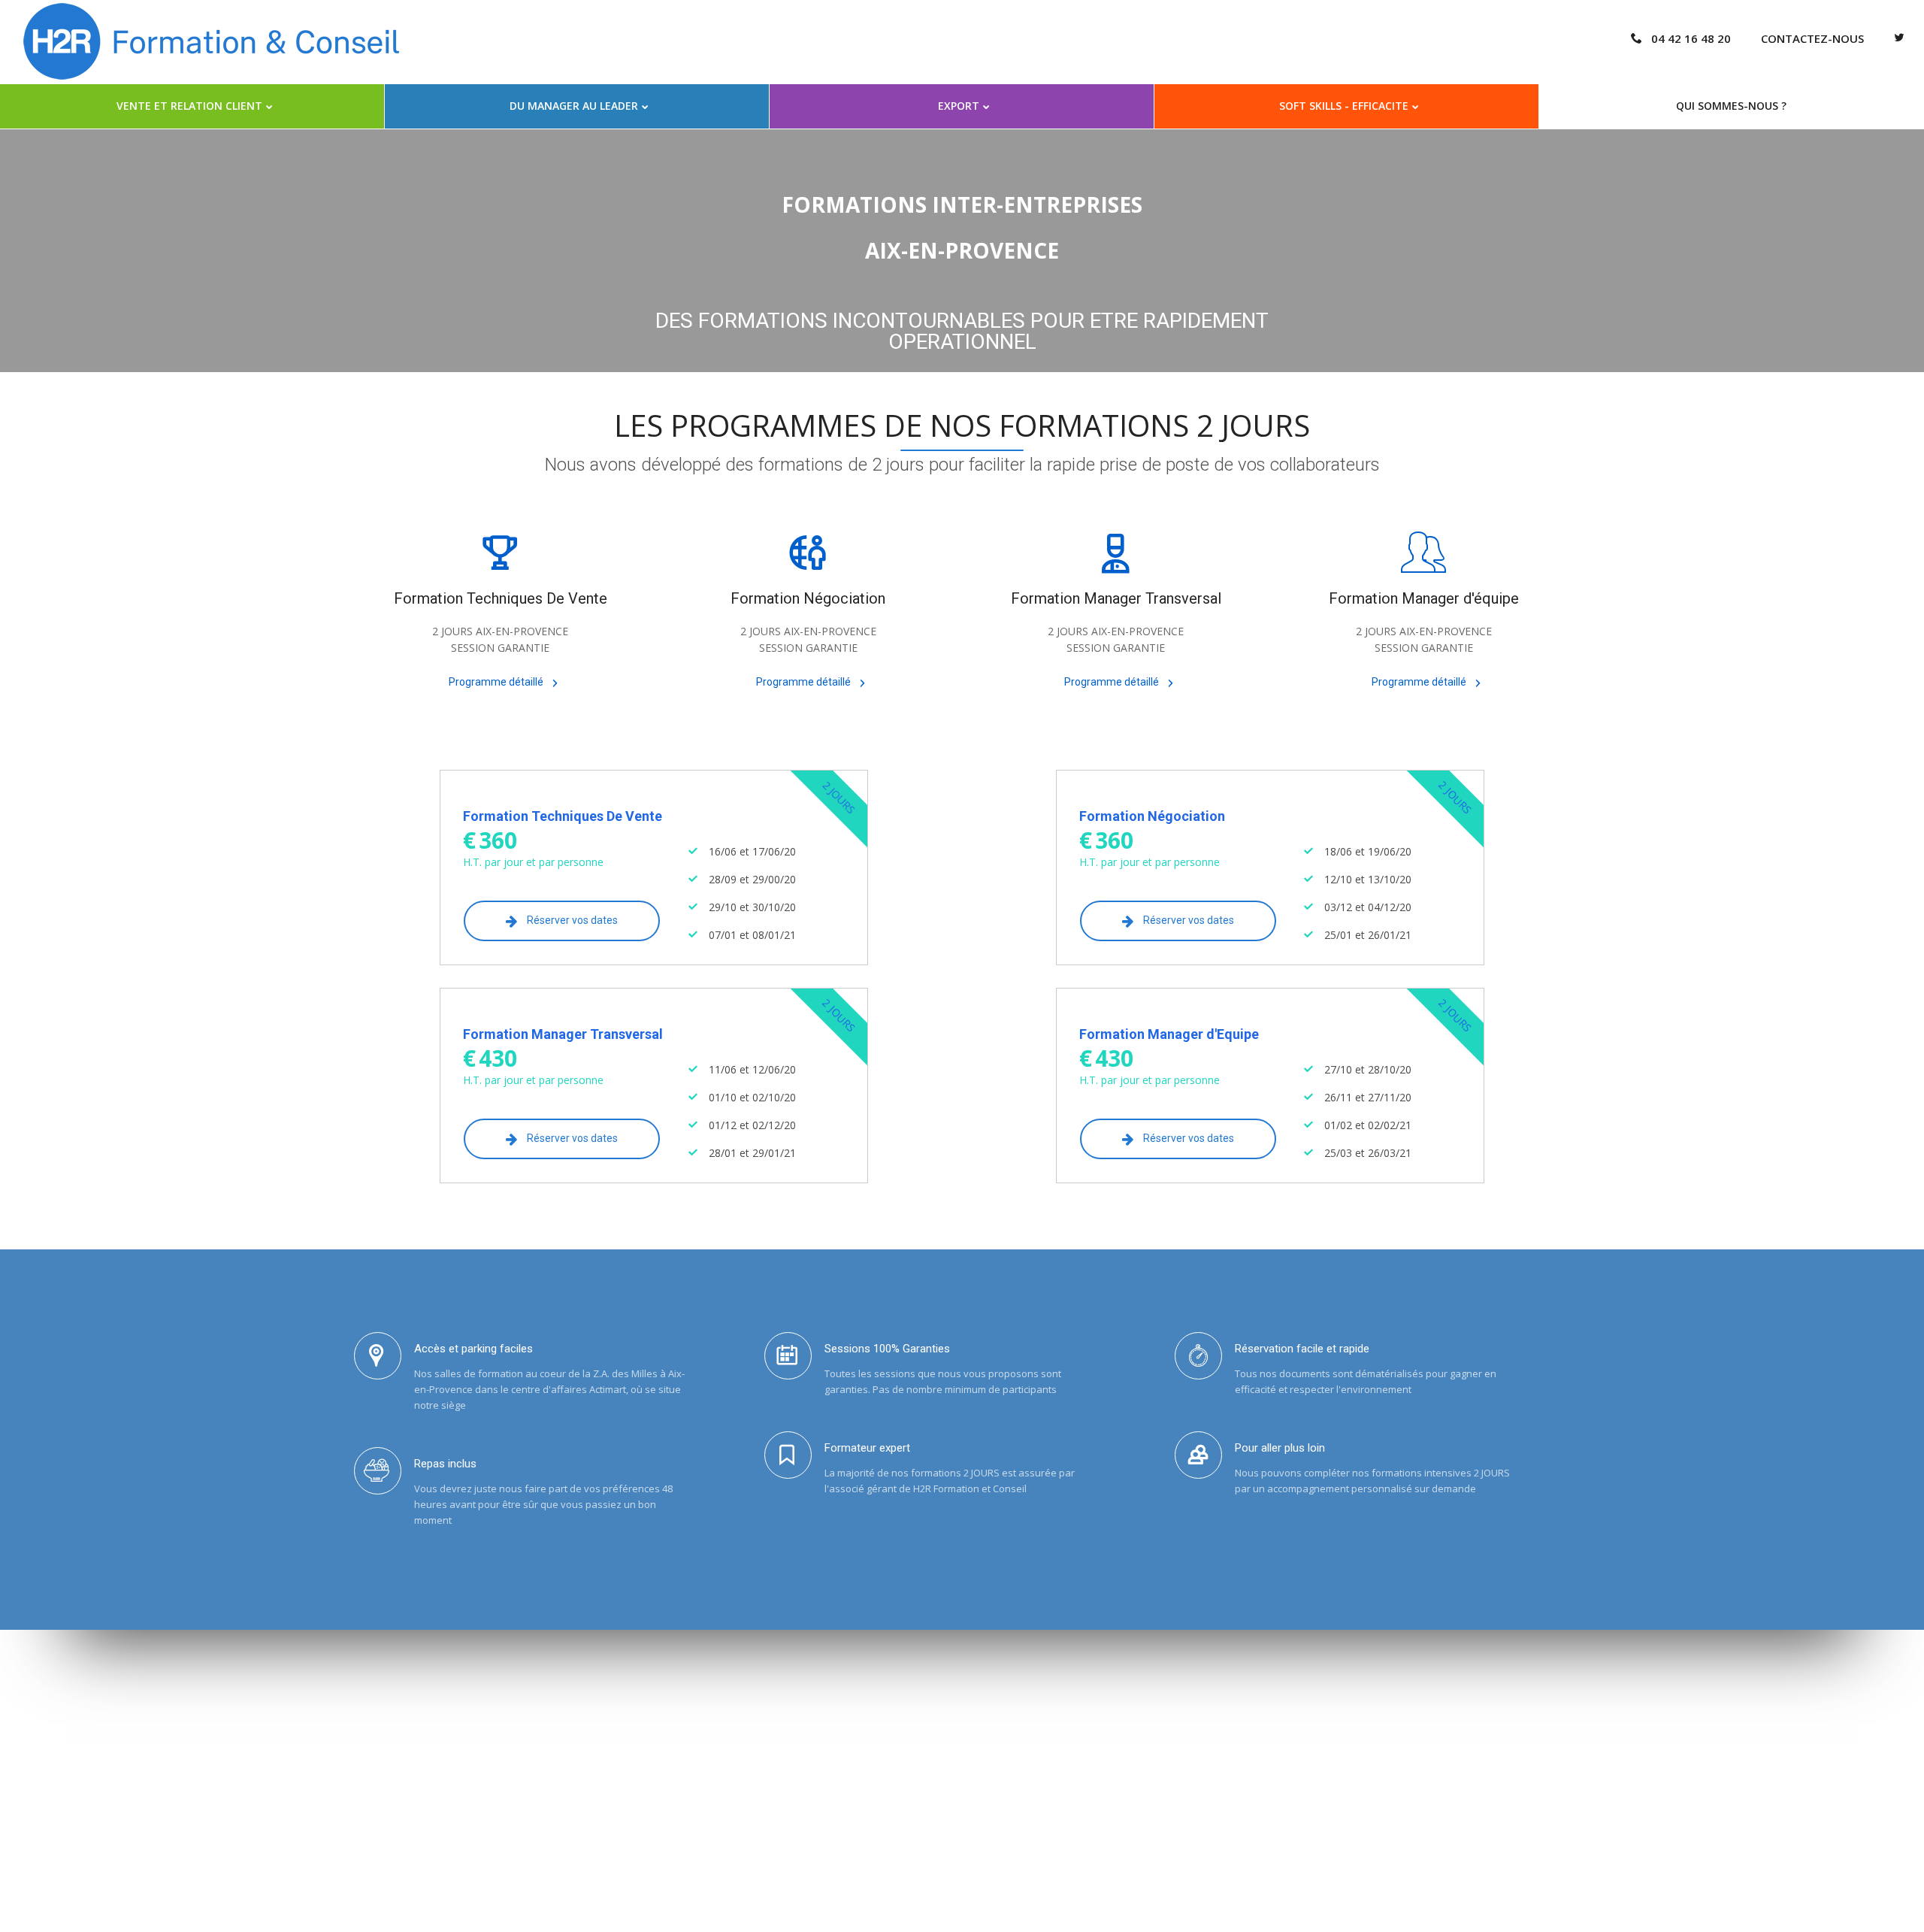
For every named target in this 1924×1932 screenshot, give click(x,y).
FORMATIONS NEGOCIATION (372, 1748)
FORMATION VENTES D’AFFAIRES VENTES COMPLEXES (428, 1768)
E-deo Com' (1588, 1906)
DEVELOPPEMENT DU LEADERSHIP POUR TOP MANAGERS (437, 1788)
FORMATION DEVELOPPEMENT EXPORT (396, 1809)
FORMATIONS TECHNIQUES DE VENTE (392, 1728)
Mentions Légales (1237, 1906)
